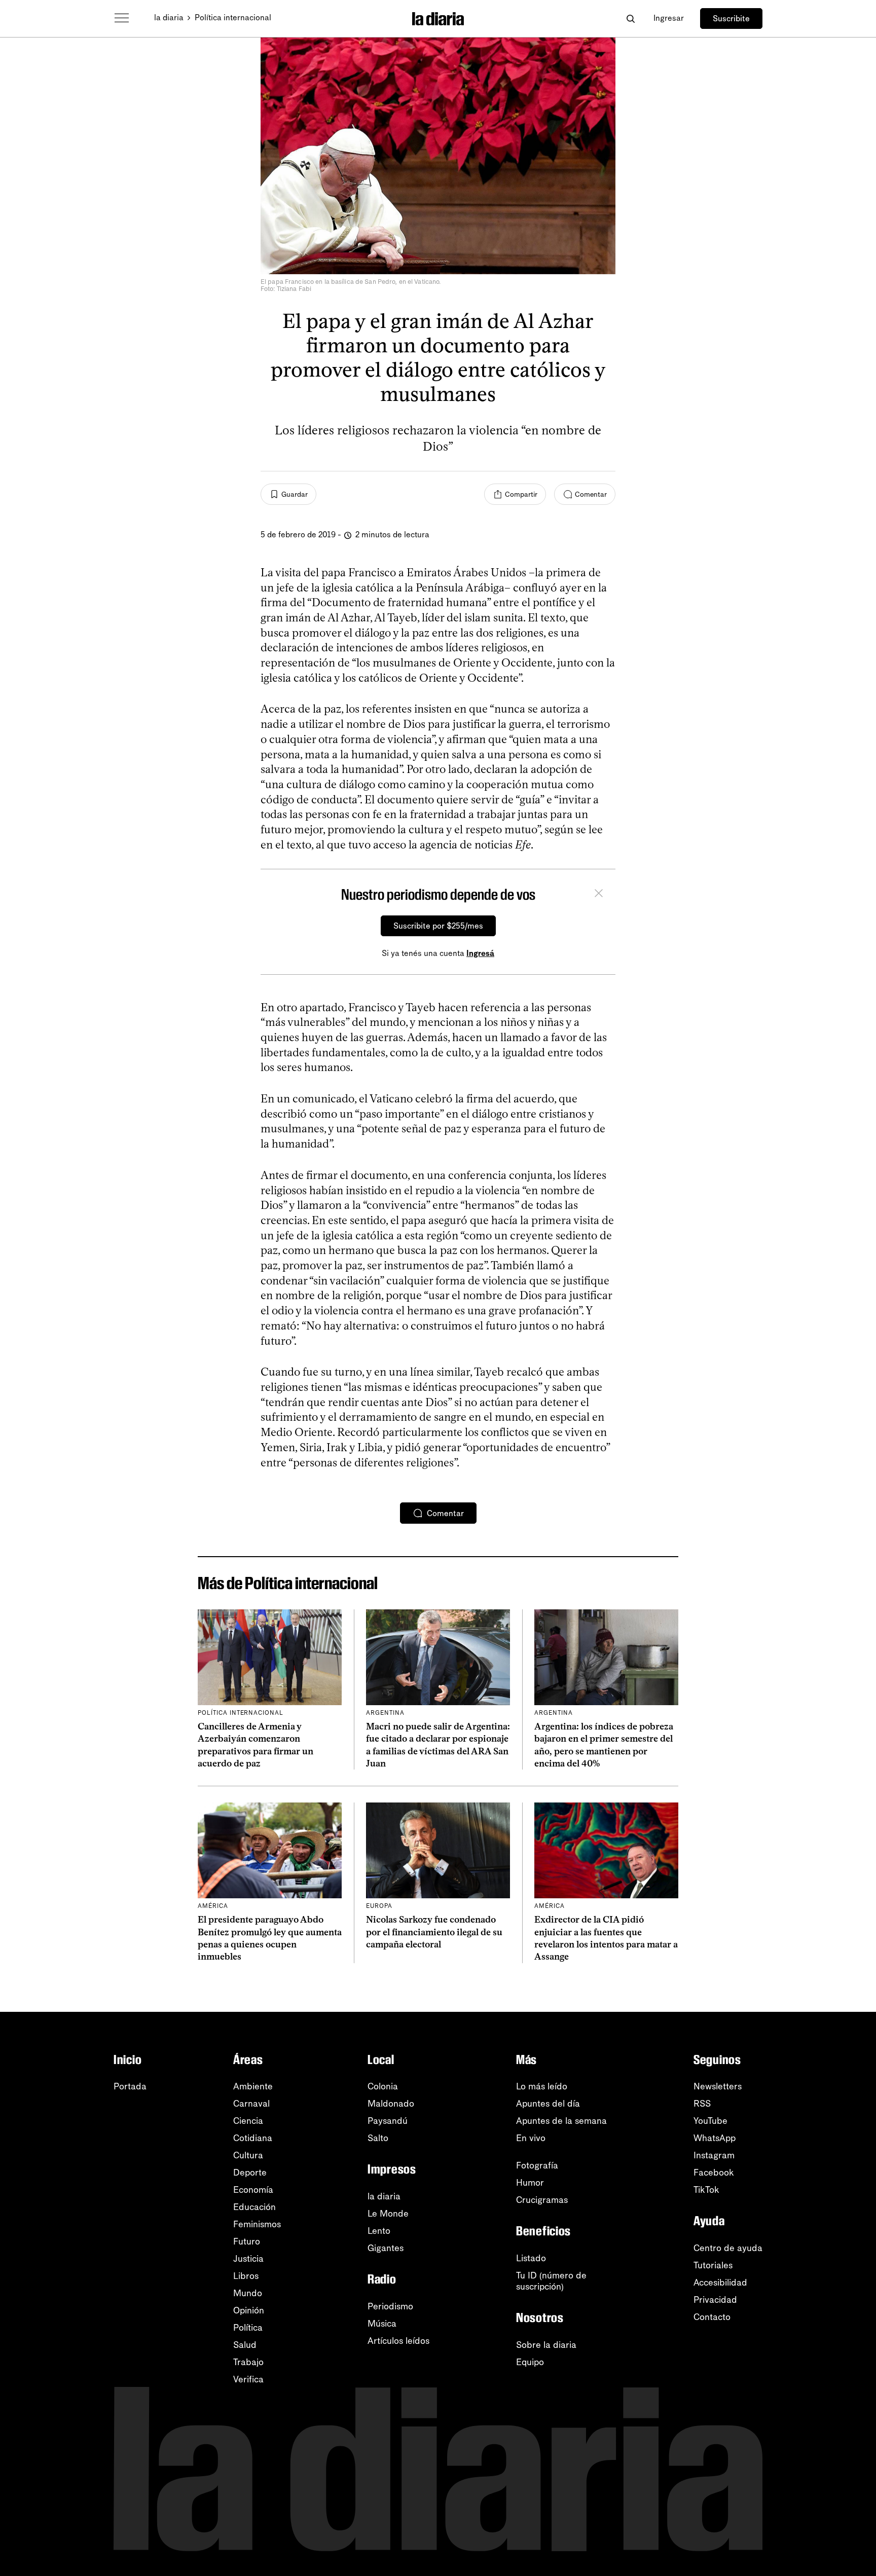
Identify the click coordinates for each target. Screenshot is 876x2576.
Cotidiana (253, 2138)
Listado (531, 2258)
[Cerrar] (599, 895)
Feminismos (257, 2224)
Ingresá (480, 953)
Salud (245, 2345)
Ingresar (669, 18)
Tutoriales (713, 2265)
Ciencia (248, 2121)
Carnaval (251, 2104)
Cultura (248, 2155)
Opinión (249, 2310)
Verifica (248, 2379)
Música (382, 2324)
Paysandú (388, 2121)
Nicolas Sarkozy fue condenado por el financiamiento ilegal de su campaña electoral (434, 1932)
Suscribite (731, 19)
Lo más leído (542, 2086)
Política (248, 2328)
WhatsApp (715, 2138)
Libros (246, 2276)
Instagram (714, 2155)
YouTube (710, 2121)
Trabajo (248, 2362)
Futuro (247, 2241)
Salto (378, 2138)
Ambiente (253, 2086)
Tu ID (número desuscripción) (551, 2281)
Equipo (530, 2362)
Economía (253, 2190)
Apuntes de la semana (561, 2121)
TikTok (706, 2190)
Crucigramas (542, 2200)
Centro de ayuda (728, 2248)
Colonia (383, 2086)
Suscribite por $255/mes (438, 926)
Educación (254, 2207)
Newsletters (718, 2086)
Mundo (248, 2293)
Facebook (714, 2173)
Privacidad (715, 2300)
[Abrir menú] (122, 18)
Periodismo (390, 2306)
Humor (530, 2183)
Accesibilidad (720, 2283)
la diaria (169, 17)
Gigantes (386, 2248)
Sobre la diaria (546, 2345)
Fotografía (537, 2165)
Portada (130, 2086)
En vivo (531, 2138)
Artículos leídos (398, 2341)
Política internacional (233, 17)
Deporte (250, 2173)
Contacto (712, 2317)
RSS (702, 2104)
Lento (379, 2231)
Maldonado (391, 2104)
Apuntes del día (548, 2104)
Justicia (248, 2259)
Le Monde (388, 2214)
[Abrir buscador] (630, 19)
